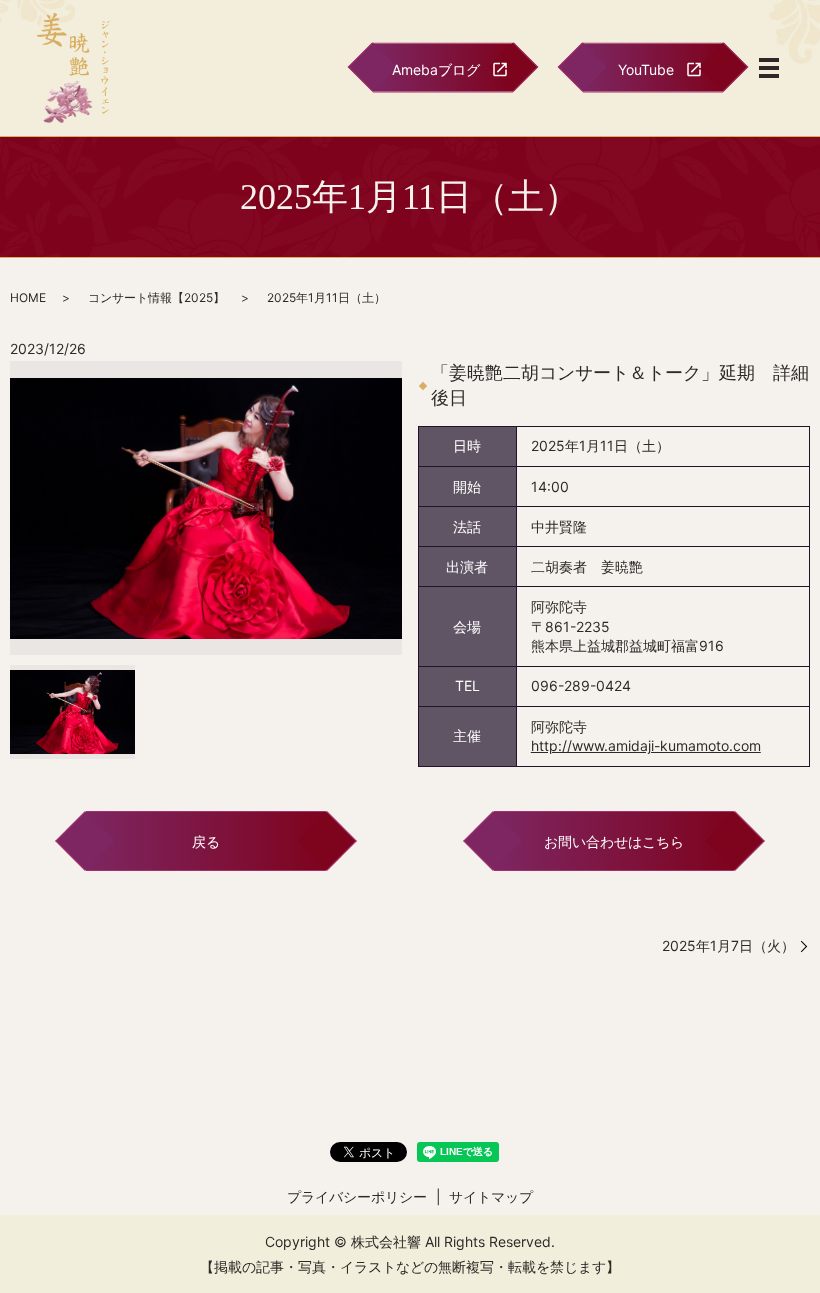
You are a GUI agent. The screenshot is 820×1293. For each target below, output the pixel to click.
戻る (206, 841)
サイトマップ (491, 1196)
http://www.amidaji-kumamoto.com (646, 745)
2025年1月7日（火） (728, 945)
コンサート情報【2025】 (156, 297)
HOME (28, 297)
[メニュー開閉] (769, 68)
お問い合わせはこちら (614, 841)
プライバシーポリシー (357, 1196)
